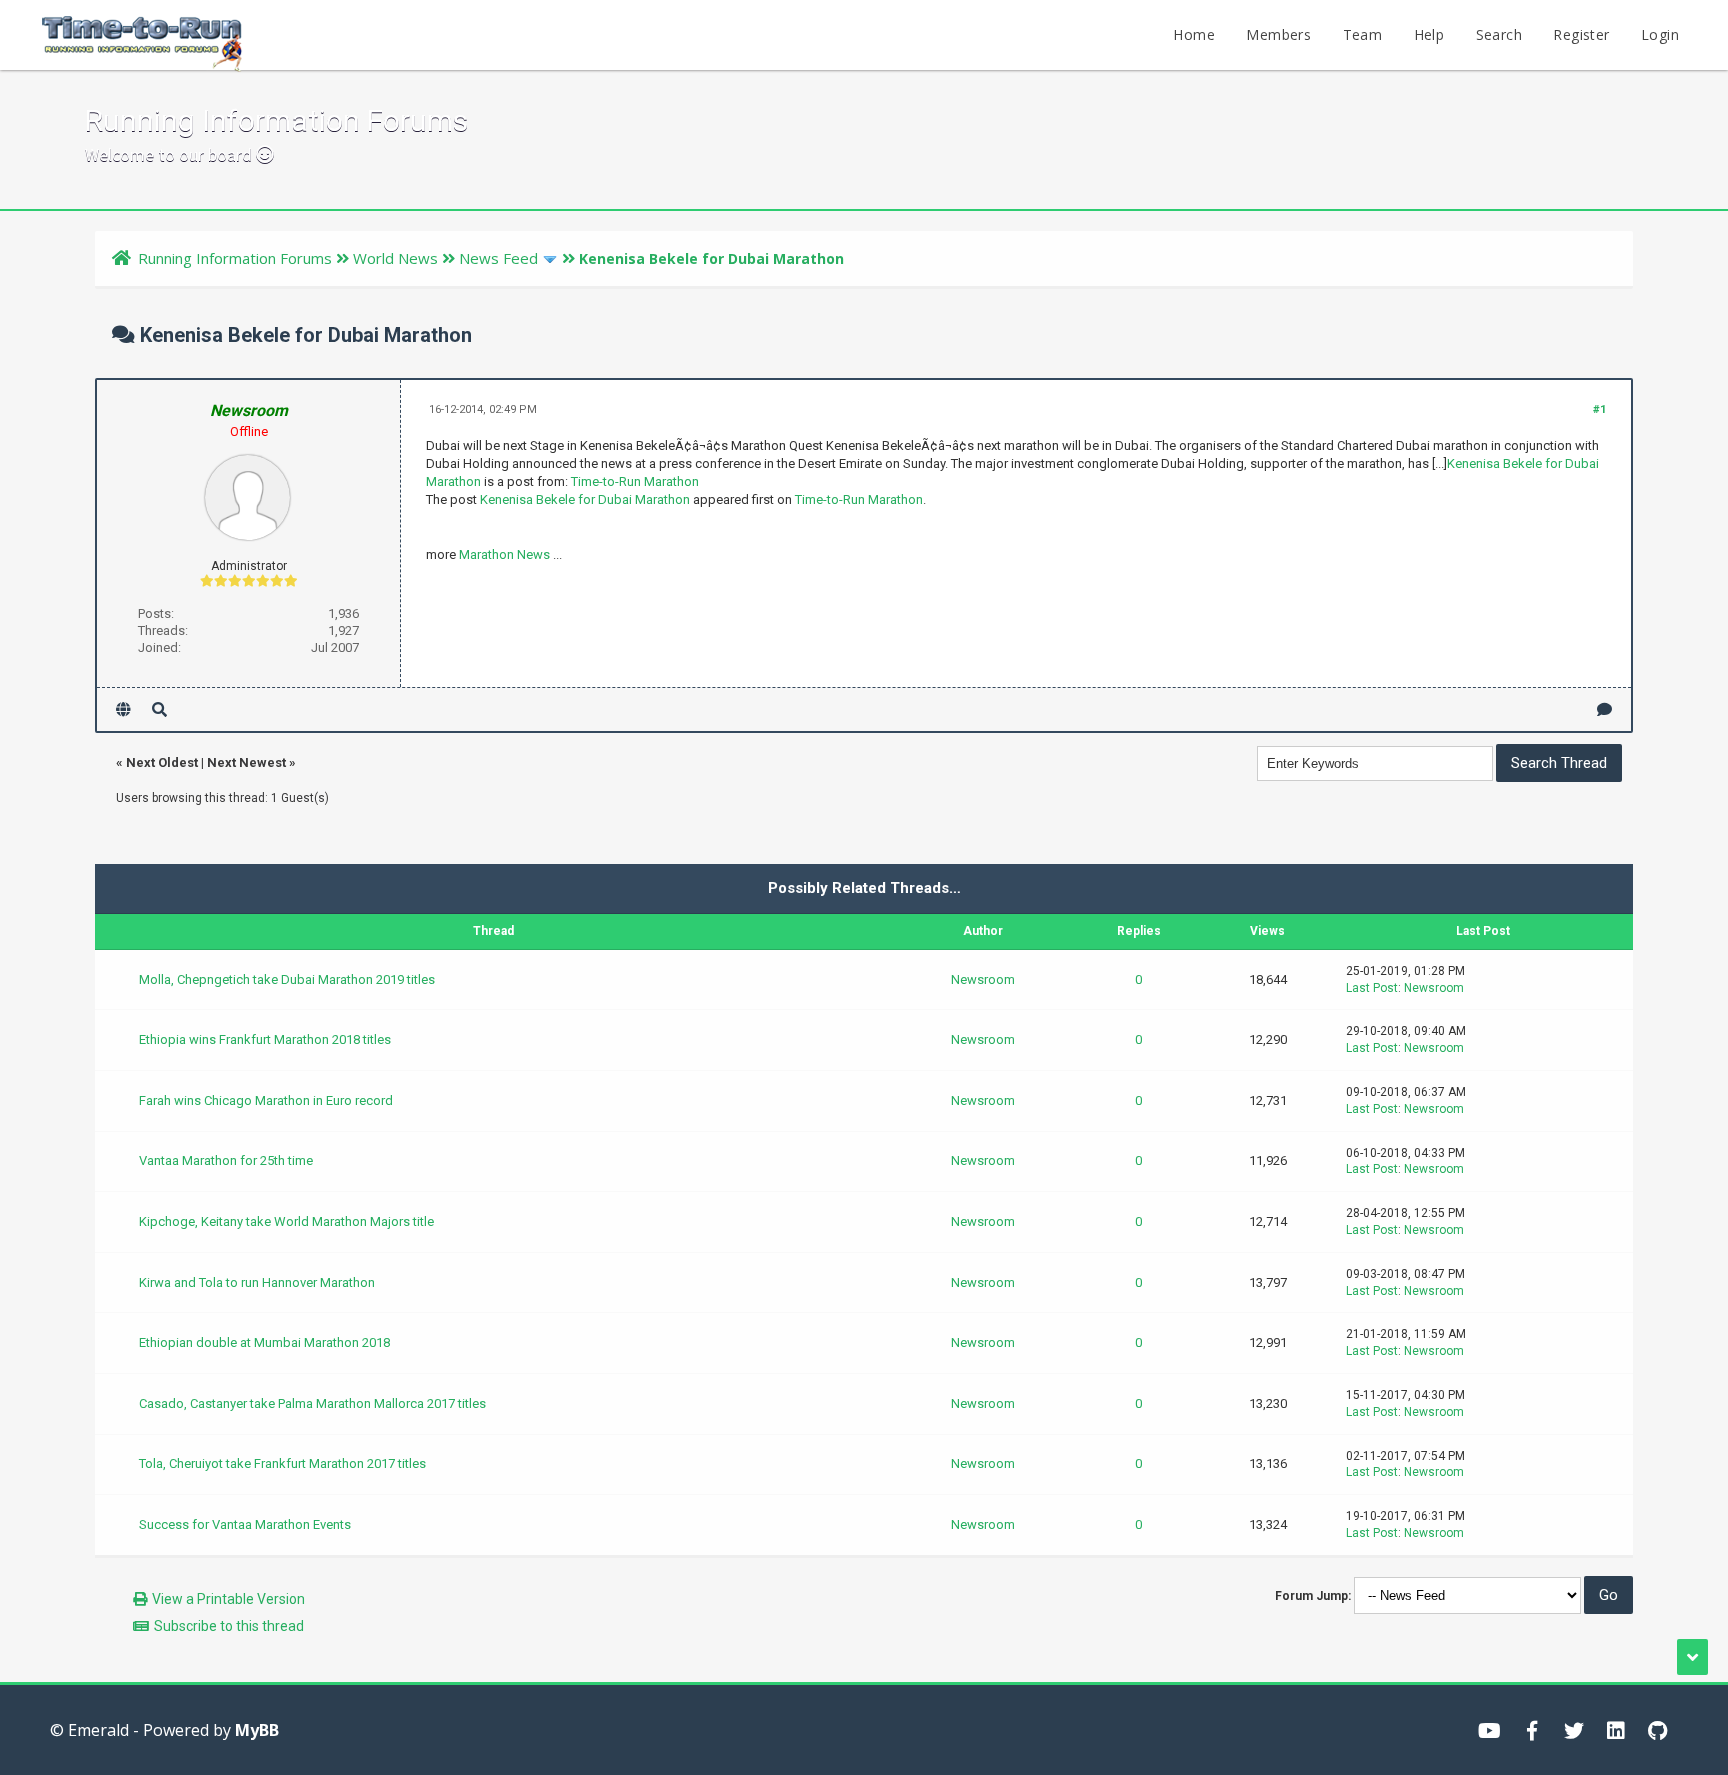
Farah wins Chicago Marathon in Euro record (266, 1100)
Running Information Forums (235, 258)
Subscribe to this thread (229, 1626)
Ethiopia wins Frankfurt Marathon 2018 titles (265, 1039)
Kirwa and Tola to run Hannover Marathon (257, 1282)
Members (1278, 34)
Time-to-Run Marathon (635, 481)
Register (1581, 34)
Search (1499, 34)
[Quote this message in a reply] (1604, 709)
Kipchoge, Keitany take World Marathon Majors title (286, 1221)
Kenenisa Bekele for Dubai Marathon (585, 499)
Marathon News (504, 554)
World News (395, 258)
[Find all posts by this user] (159, 709)
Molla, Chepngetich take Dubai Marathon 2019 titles (287, 979)
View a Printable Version (228, 1599)
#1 (1599, 409)
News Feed (498, 258)
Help (1429, 34)
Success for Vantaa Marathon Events (245, 1524)
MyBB (257, 1730)
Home (1194, 34)
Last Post (1372, 988)
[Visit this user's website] (123, 709)
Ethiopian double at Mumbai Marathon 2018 (264, 1342)
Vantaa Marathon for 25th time (226, 1160)
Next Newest (246, 762)
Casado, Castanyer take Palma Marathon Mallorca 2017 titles (312, 1403)
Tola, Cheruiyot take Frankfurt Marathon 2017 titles (282, 1463)
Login (1660, 34)
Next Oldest (162, 762)
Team (1363, 34)
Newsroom (983, 979)
